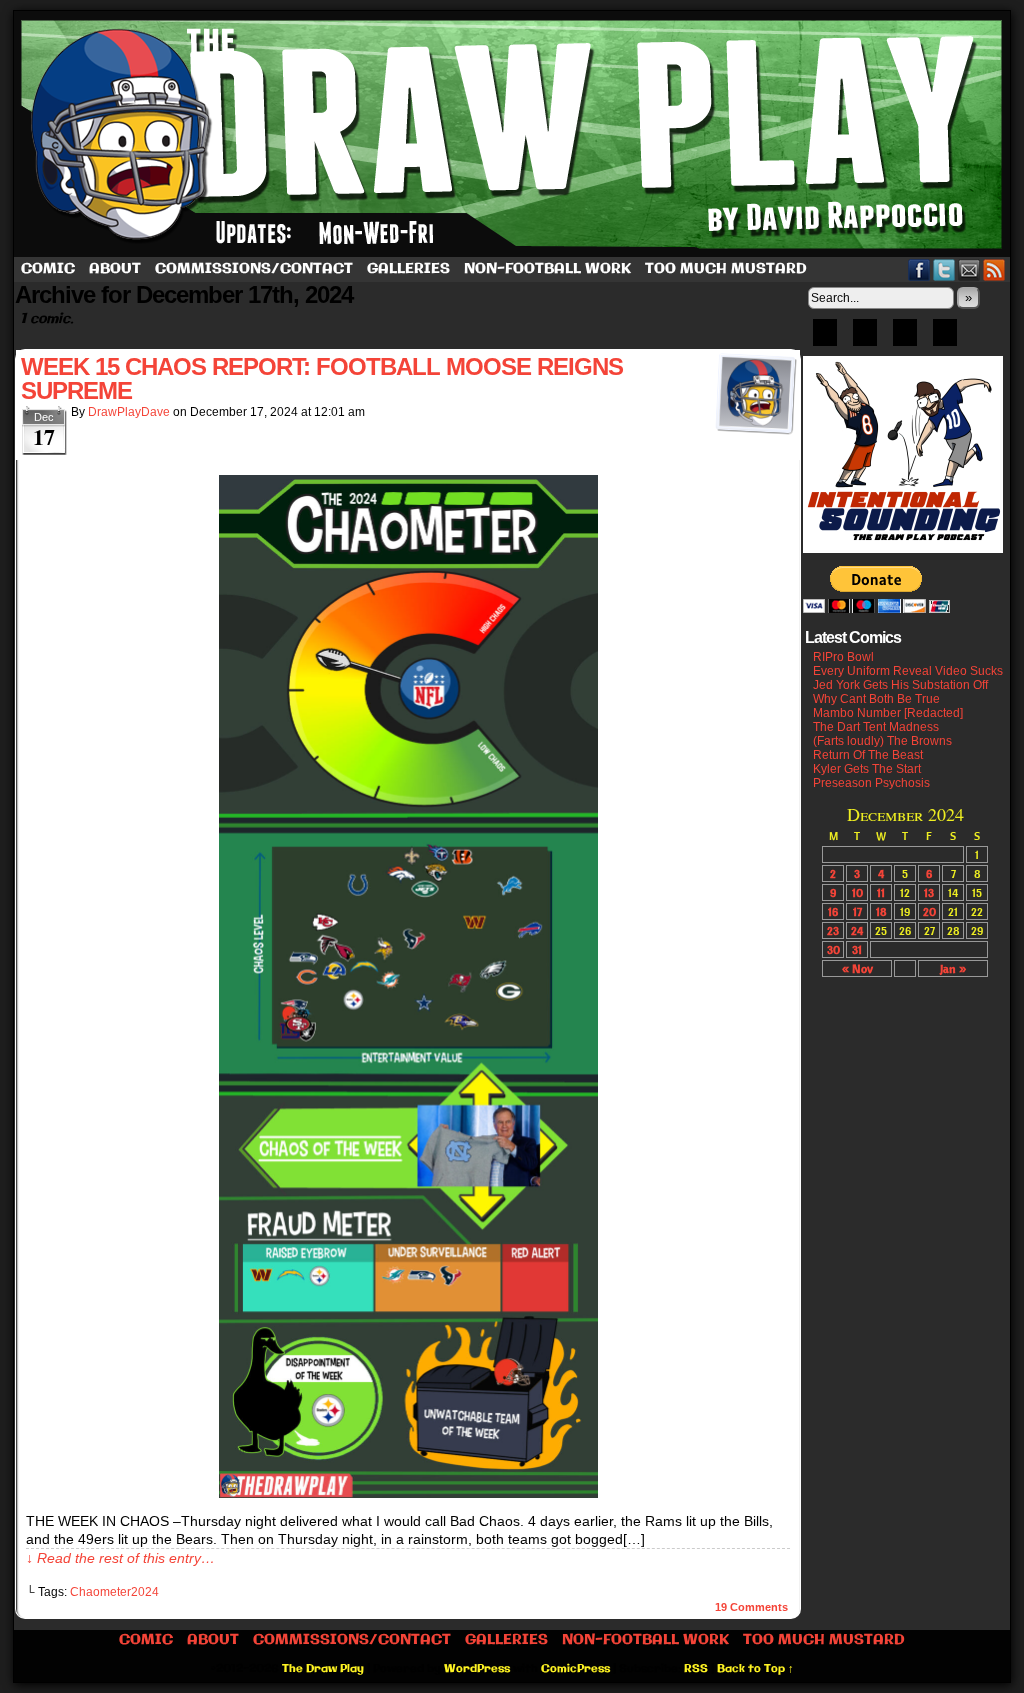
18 (881, 911)
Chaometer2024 (114, 1592)
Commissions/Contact (254, 269)
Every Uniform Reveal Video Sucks (908, 671)
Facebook (919, 269)
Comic (48, 269)
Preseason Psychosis (871, 783)
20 (929, 911)
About (115, 269)
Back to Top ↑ (755, 1669)
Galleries (408, 269)
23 (833, 930)
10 (857, 892)
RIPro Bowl (843, 657)
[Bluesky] (825, 339)
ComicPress (575, 1669)
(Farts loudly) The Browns (882, 741)
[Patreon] (865, 339)
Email (969, 269)
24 (857, 930)
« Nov (857, 968)
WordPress (477, 1669)
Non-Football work (547, 269)
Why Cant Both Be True (876, 699)
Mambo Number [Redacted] (888, 713)
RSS (994, 269)
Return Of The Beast (868, 755)
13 (929, 892)
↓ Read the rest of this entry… (120, 1558)
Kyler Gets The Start (867, 769)
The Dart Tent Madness (876, 727)
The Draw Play (514, 134)
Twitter (944, 269)
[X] (905, 339)
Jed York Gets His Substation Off (900, 685)
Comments (751, 1607)
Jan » (953, 968)
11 (881, 892)
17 (857, 911)
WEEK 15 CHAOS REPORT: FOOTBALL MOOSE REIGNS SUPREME (322, 378)
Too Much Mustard (726, 269)
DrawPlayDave (129, 412)
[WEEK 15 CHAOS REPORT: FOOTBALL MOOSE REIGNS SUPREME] (408, 1493)
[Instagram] (945, 339)
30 (833, 949)
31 (857, 949)
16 (833, 911)
